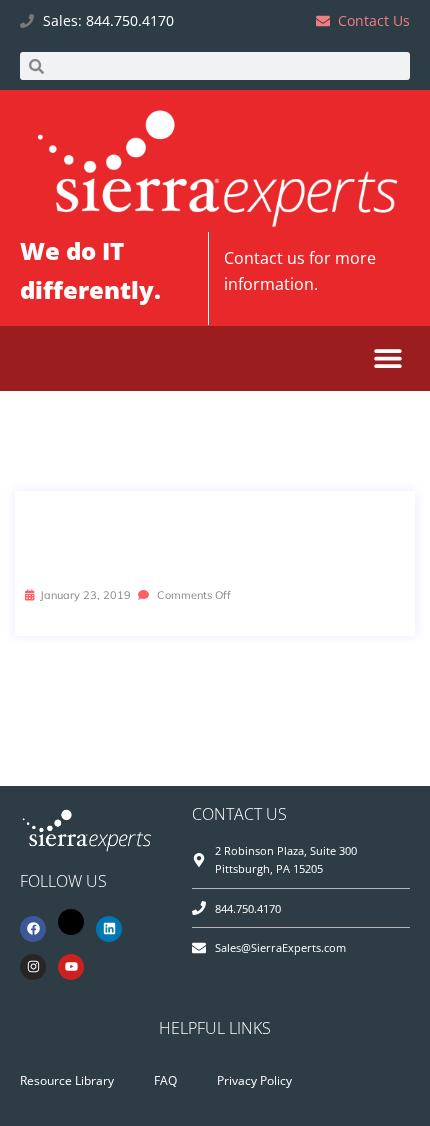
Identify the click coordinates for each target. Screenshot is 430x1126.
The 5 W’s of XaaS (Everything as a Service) (211, 537)
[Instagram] (33, 967)
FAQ (165, 1080)
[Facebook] (33, 929)
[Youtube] (71, 967)
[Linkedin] (109, 929)
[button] (387, 358)
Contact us (264, 258)
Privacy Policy (254, 1080)
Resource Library (67, 1080)
